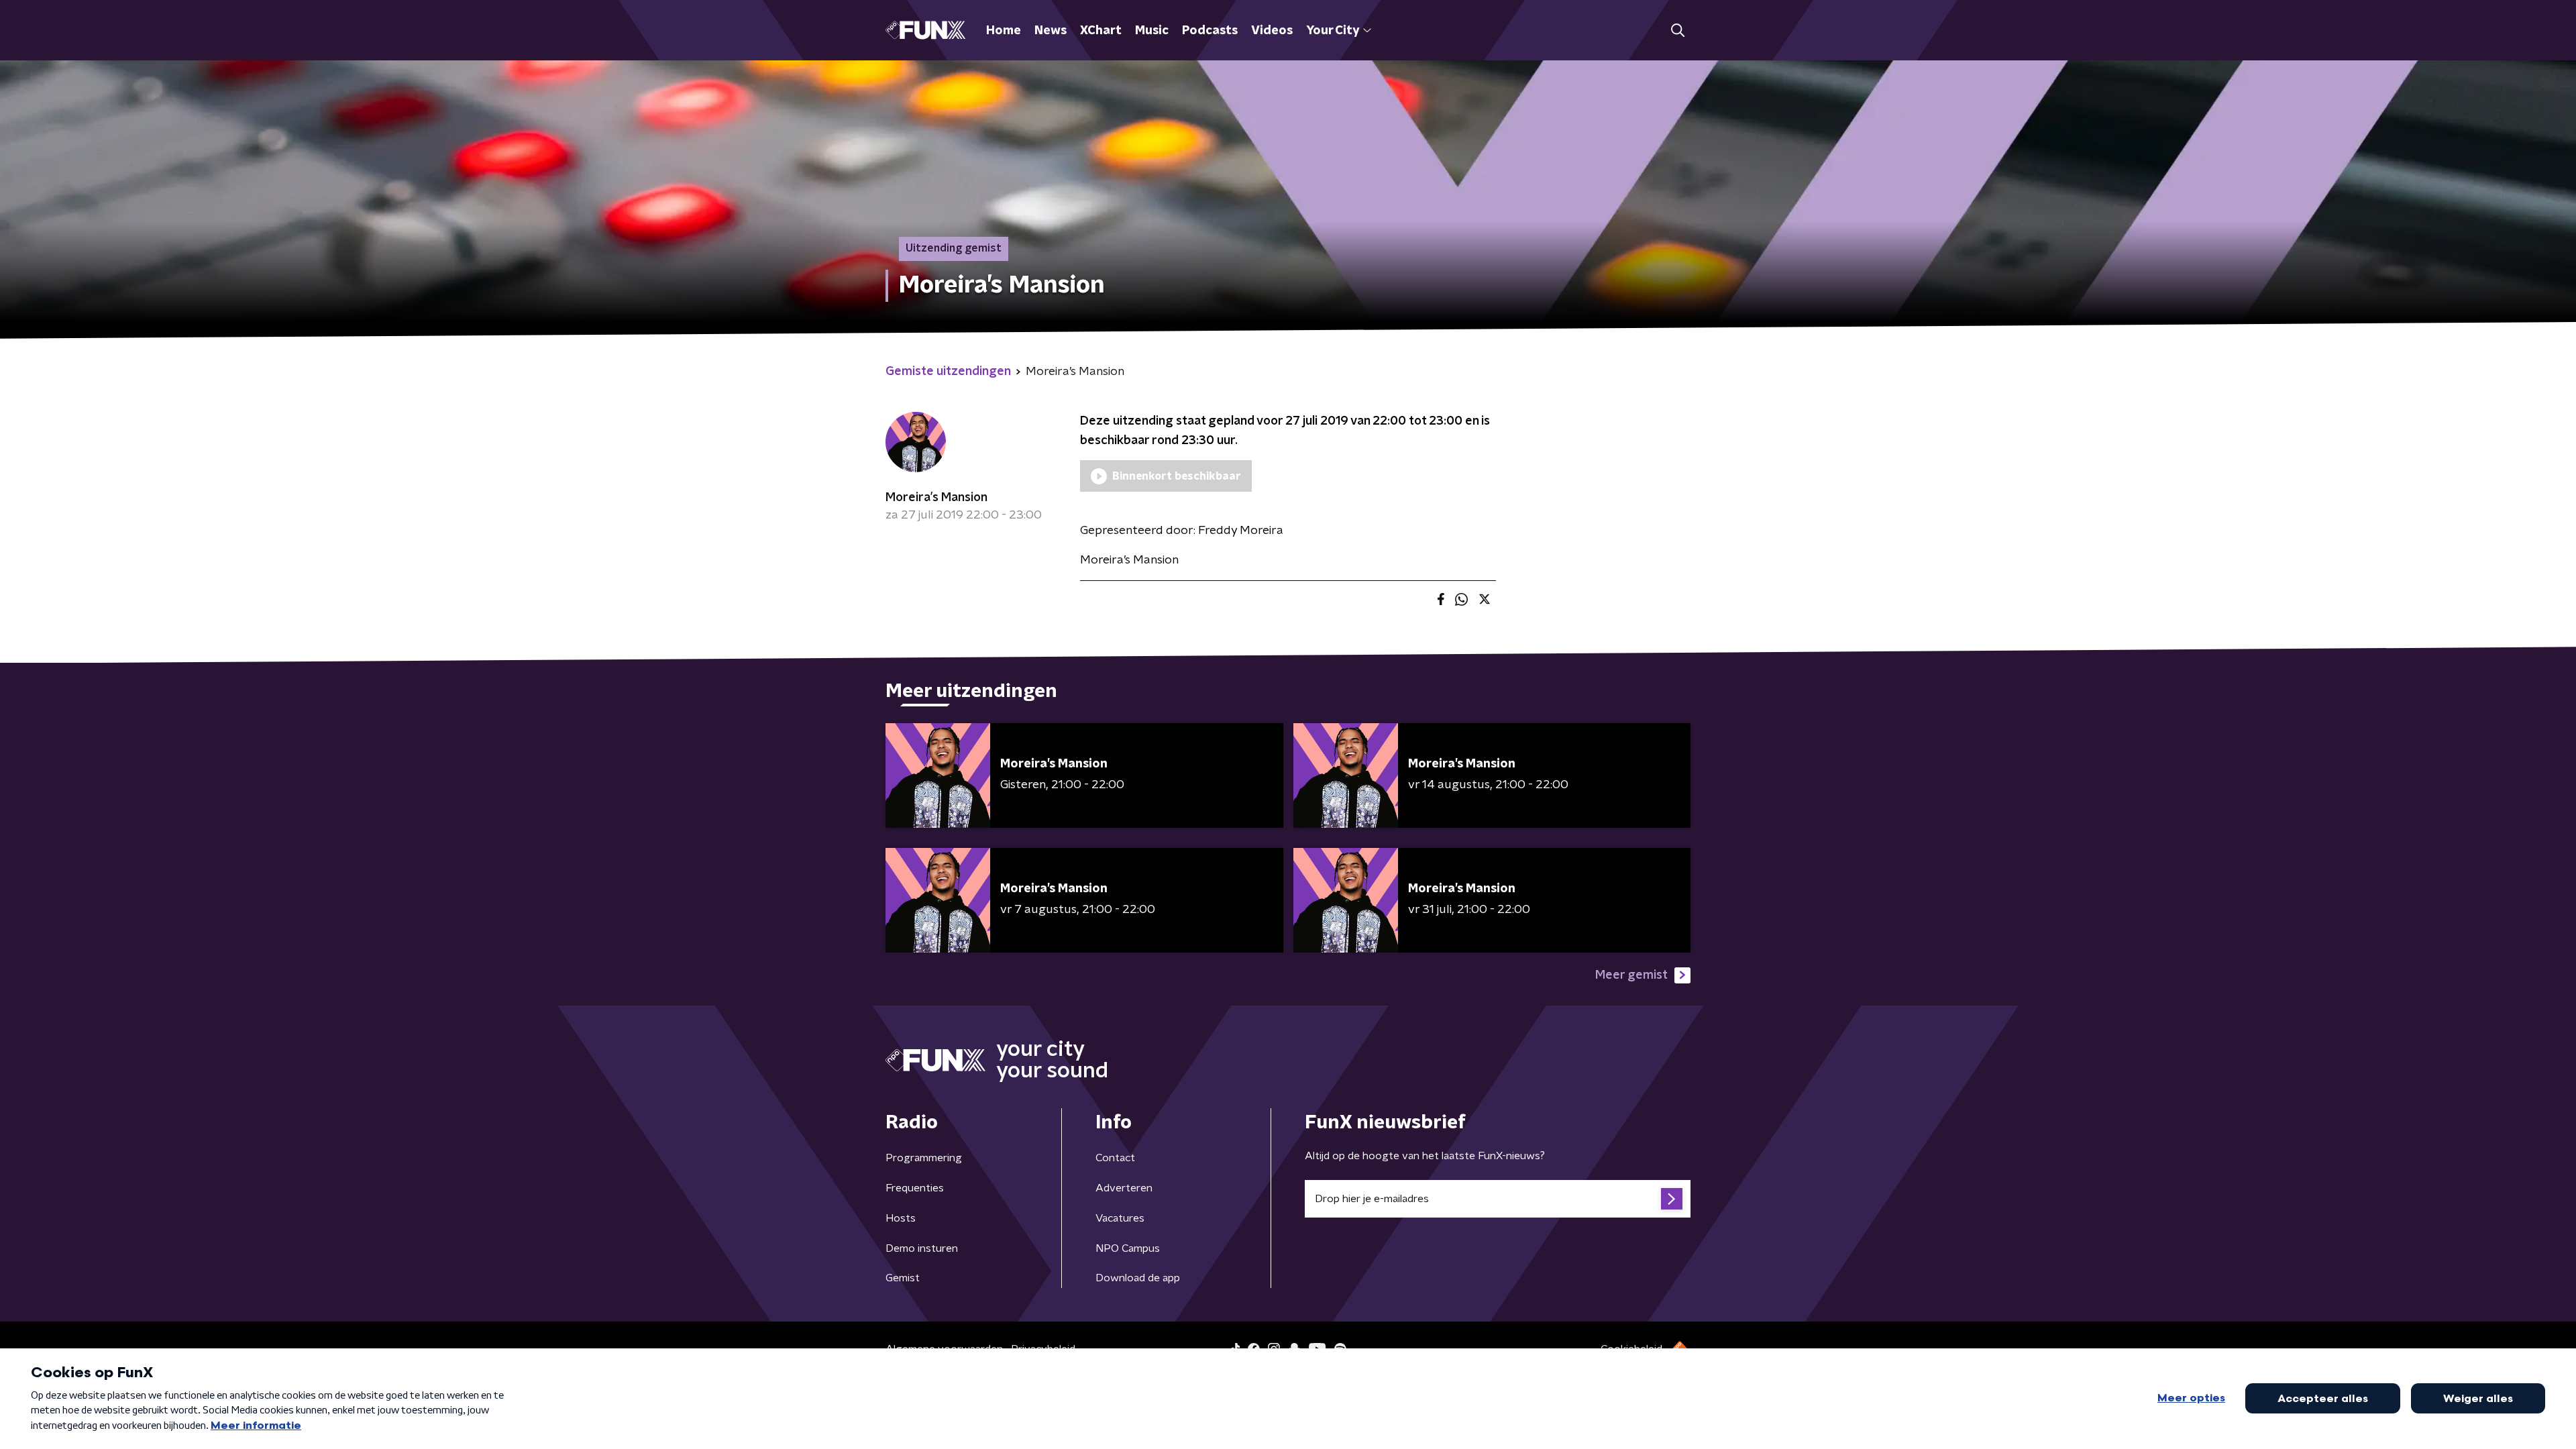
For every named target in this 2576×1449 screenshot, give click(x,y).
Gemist (903, 1278)
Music (1152, 31)
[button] (1677, 31)
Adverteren (1124, 1188)
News (1051, 31)
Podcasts (1210, 31)
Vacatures (1120, 1218)
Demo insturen (922, 1248)
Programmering (924, 1158)
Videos (1272, 31)
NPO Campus (1128, 1248)
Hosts (901, 1218)
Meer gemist (1631, 975)
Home (1004, 31)
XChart (1101, 31)
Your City (1333, 31)
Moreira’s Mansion (936, 498)
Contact (1115, 1158)
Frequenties (915, 1188)
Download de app (1138, 1278)
